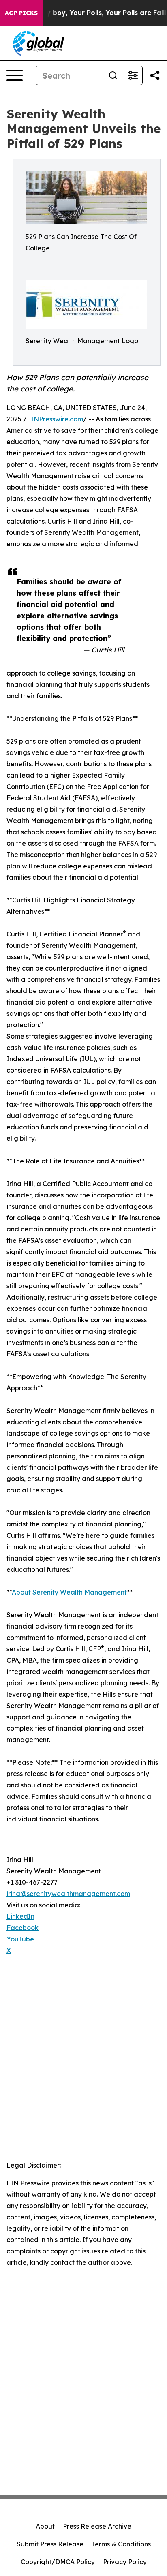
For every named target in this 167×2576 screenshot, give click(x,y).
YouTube (20, 1939)
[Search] (113, 75)
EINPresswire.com (55, 419)
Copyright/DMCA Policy (58, 2562)
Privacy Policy (125, 2562)
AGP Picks (21, 13)
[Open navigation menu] (15, 75)
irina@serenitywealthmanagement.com (68, 1894)
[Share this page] (155, 75)
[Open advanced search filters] (133, 75)
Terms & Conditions (121, 2544)
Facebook (22, 1928)
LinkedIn (20, 1916)
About (45, 2526)
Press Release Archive (97, 2526)
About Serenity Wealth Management (69, 1592)
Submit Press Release (50, 2544)
